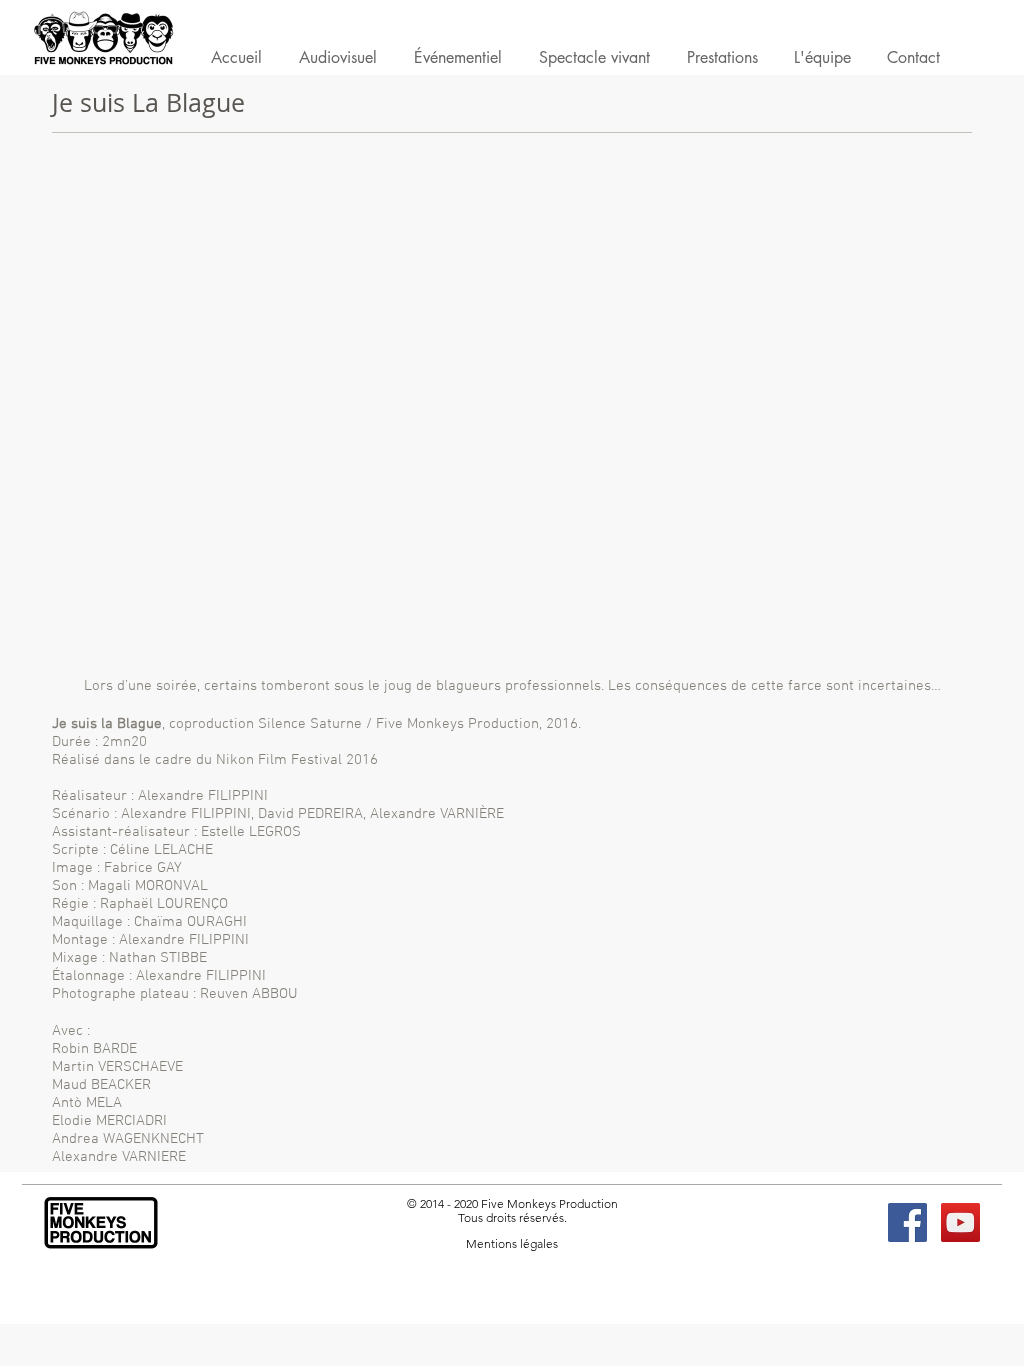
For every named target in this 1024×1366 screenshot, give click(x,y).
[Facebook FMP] (907, 1222)
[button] (722, 61)
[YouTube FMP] (960, 1222)
